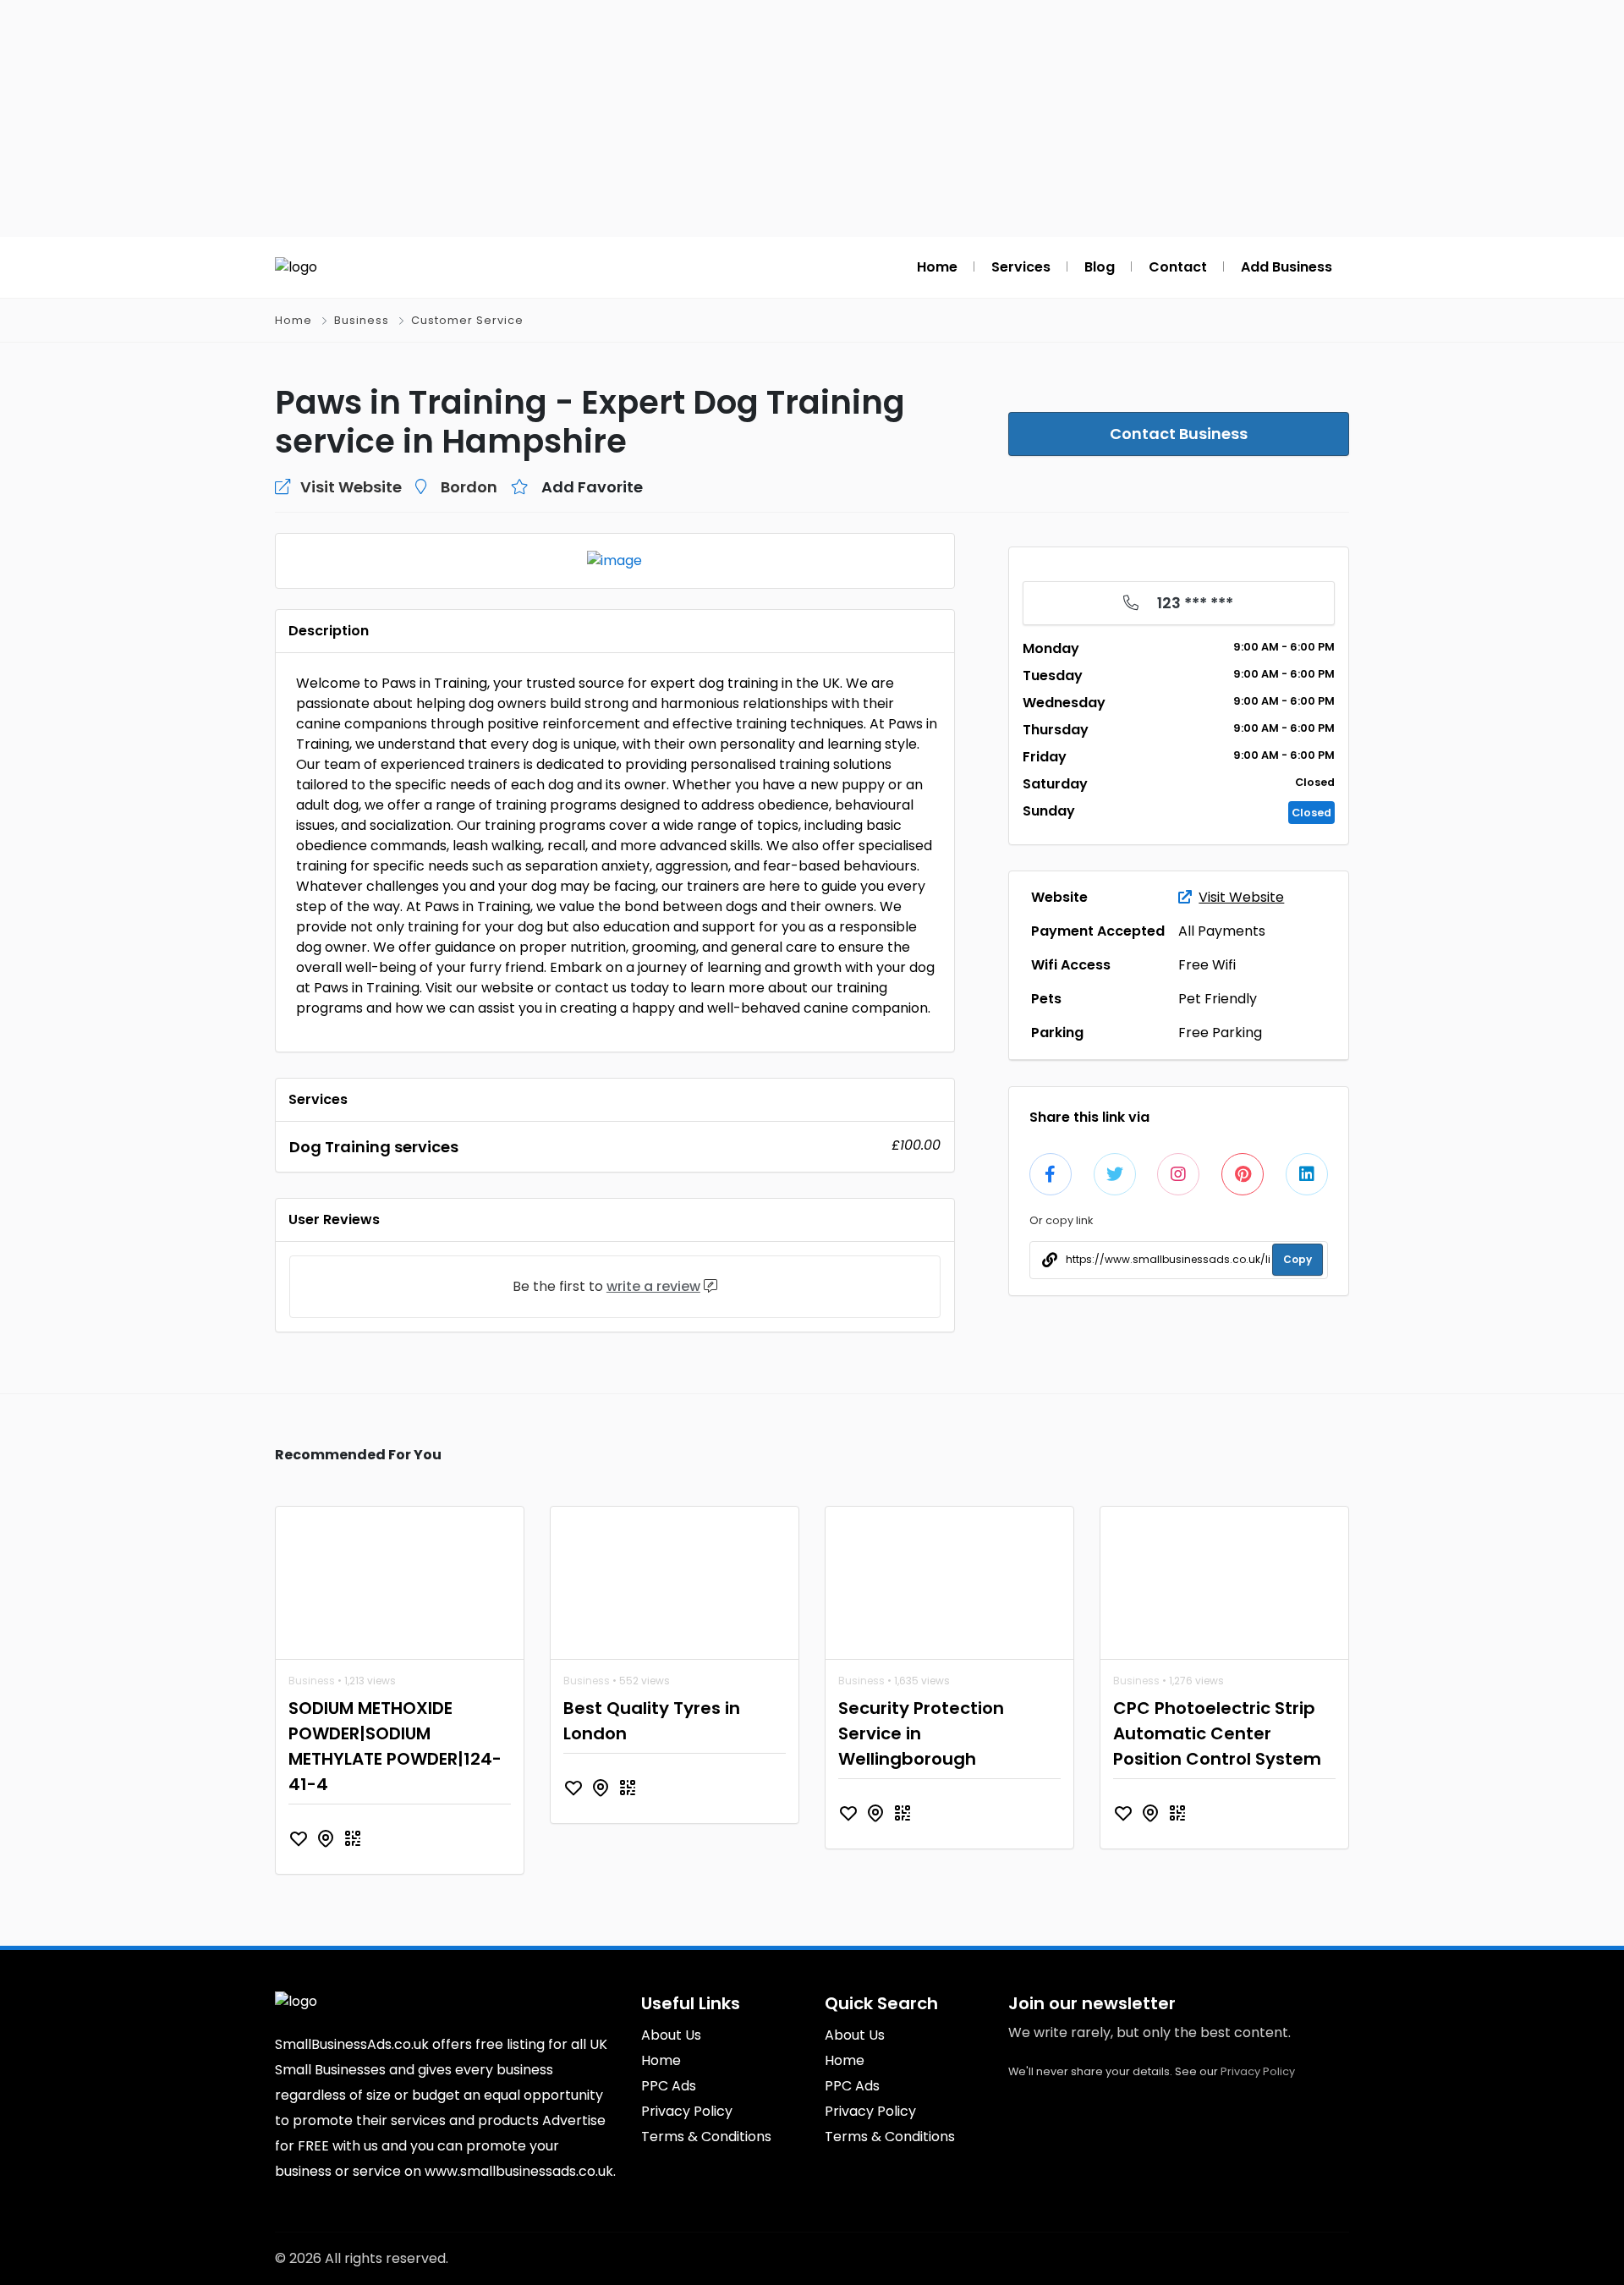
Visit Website (1241, 897)
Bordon (469, 487)
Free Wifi (1207, 965)
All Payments (1222, 931)
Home (294, 320)
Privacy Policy (1258, 2071)
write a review (653, 1286)
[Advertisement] (812, 118)
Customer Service (467, 320)
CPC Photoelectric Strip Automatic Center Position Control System (1217, 1733)
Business (362, 320)
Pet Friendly (1218, 999)
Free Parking (1220, 1033)
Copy (1298, 1259)
